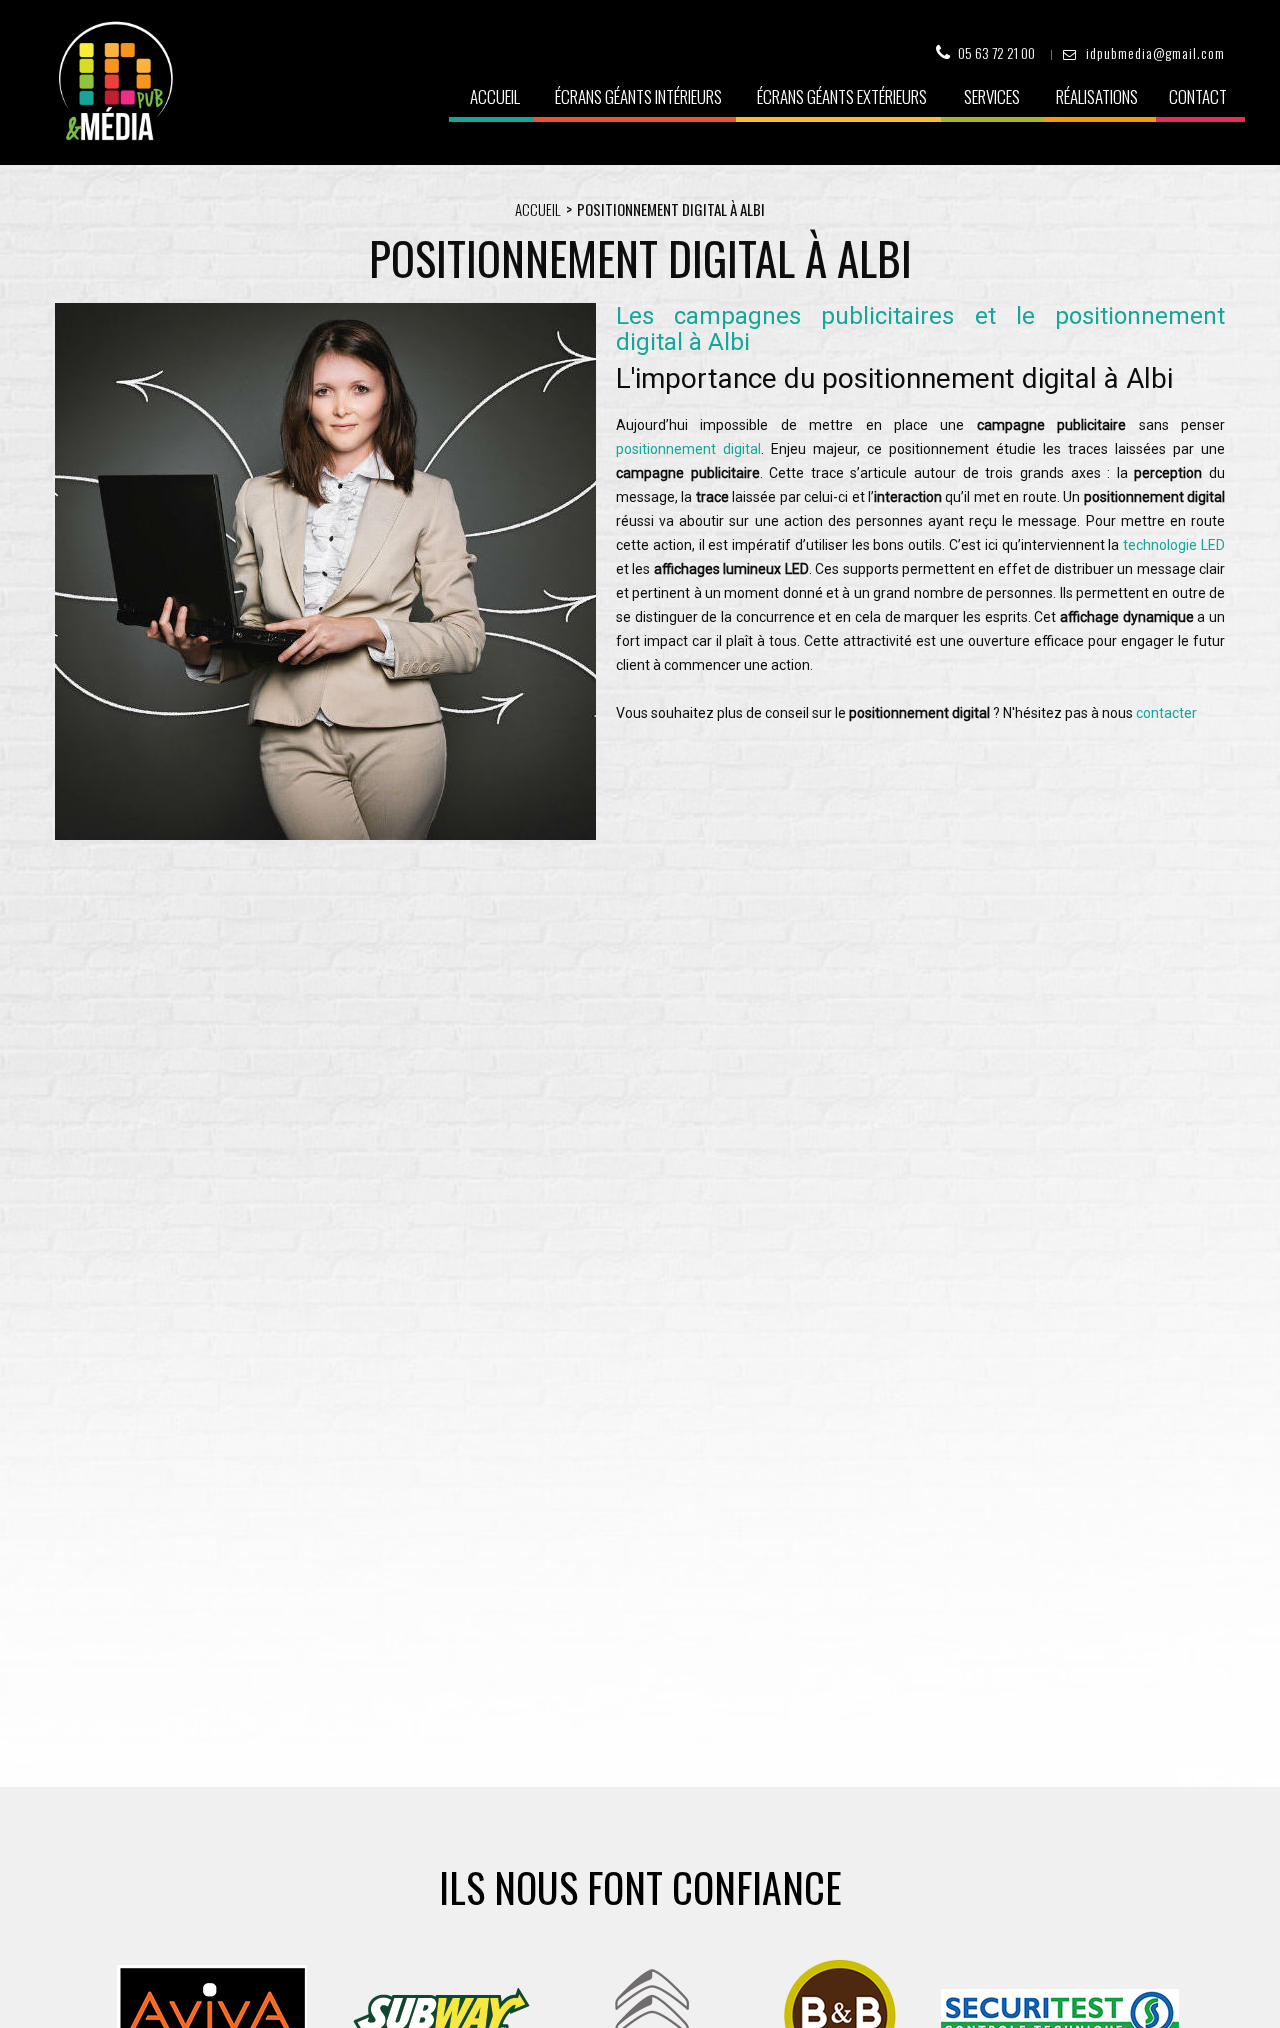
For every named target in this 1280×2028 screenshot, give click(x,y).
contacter (1166, 713)
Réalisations (1097, 96)
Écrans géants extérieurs (842, 96)
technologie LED (1174, 545)
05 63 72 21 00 (996, 52)
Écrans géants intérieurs (638, 96)
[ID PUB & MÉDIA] (115, 81)
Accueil (495, 96)
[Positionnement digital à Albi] (325, 835)
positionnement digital (688, 449)
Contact (1198, 96)
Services (992, 96)
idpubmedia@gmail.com (1155, 52)
